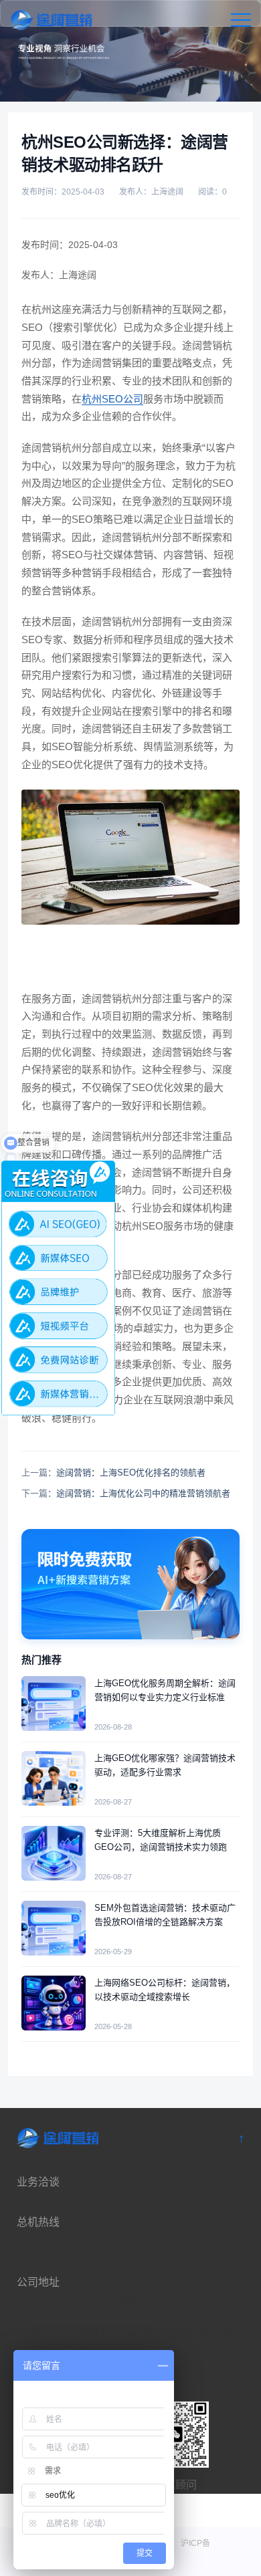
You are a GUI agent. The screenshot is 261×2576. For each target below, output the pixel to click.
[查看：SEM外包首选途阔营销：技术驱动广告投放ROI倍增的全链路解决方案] (54, 1928)
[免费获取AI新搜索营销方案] (130, 1584)
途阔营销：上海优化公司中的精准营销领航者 (143, 1493)
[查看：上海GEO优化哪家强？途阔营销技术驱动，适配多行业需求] (54, 1778)
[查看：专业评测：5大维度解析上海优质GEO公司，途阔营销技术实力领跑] (54, 1853)
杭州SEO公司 (112, 399)
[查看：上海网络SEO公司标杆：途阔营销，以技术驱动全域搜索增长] (54, 2003)
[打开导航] (241, 20)
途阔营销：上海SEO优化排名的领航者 (131, 1473)
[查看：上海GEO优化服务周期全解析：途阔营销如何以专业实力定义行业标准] (54, 1704)
